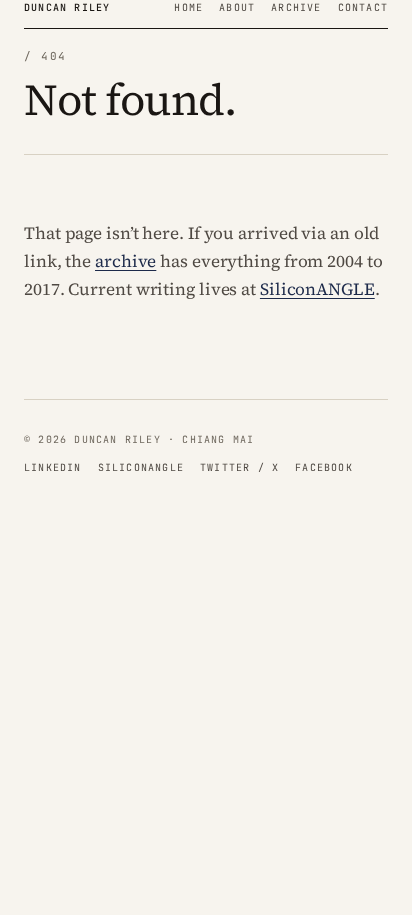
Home (188, 7)
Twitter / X (239, 467)
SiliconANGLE (317, 289)
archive (125, 261)
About (237, 7)
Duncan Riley (67, 7)
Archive (296, 7)
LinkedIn (53, 467)
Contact (363, 7)
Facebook (324, 467)
